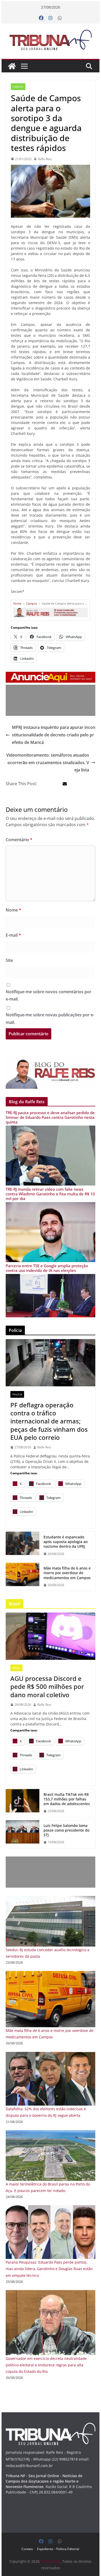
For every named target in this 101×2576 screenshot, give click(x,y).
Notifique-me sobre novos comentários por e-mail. (49, 995)
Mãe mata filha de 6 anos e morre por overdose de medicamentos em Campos (67, 1573)
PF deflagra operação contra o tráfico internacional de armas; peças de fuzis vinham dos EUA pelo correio (49, 1421)
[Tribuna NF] (51, 40)
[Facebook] (41, 18)
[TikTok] (23, 1803)
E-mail (13, 935)
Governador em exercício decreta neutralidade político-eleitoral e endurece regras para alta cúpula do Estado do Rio (46, 2365)
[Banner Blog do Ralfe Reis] (51, 1072)
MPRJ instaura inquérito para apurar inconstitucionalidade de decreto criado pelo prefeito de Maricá (54, 735)
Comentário (19, 840)
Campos (18, 87)
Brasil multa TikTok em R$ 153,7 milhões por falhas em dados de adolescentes (67, 1799)
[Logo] (51, 2426)
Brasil (16, 1668)
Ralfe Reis (45, 159)
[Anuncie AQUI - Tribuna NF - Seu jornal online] (51, 675)
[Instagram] (51, 18)
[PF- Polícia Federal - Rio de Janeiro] (51, 1363)
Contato (27, 2549)
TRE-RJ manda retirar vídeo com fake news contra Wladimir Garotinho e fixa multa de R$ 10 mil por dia (50, 1194)
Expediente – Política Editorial (58, 2549)
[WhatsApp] (60, 18)
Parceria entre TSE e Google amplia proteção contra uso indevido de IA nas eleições (47, 1268)
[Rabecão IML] (23, 1577)
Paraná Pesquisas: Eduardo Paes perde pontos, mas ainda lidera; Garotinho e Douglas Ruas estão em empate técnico (49, 2269)
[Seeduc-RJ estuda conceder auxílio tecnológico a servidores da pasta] (51, 1899)
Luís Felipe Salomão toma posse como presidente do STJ (66, 1830)
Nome (13, 910)
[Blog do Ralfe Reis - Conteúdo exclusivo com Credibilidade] (51, 609)
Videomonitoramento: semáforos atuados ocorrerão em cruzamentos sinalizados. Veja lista (48, 763)
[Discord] (51, 1636)
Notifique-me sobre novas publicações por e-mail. (50, 1019)
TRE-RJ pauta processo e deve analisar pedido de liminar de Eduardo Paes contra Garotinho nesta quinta (50, 1117)
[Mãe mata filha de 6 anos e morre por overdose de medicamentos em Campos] (51, 1974)
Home (17, 603)
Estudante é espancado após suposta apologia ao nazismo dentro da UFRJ (66, 1542)
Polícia (17, 1394)
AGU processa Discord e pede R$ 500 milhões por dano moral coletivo (47, 1687)
